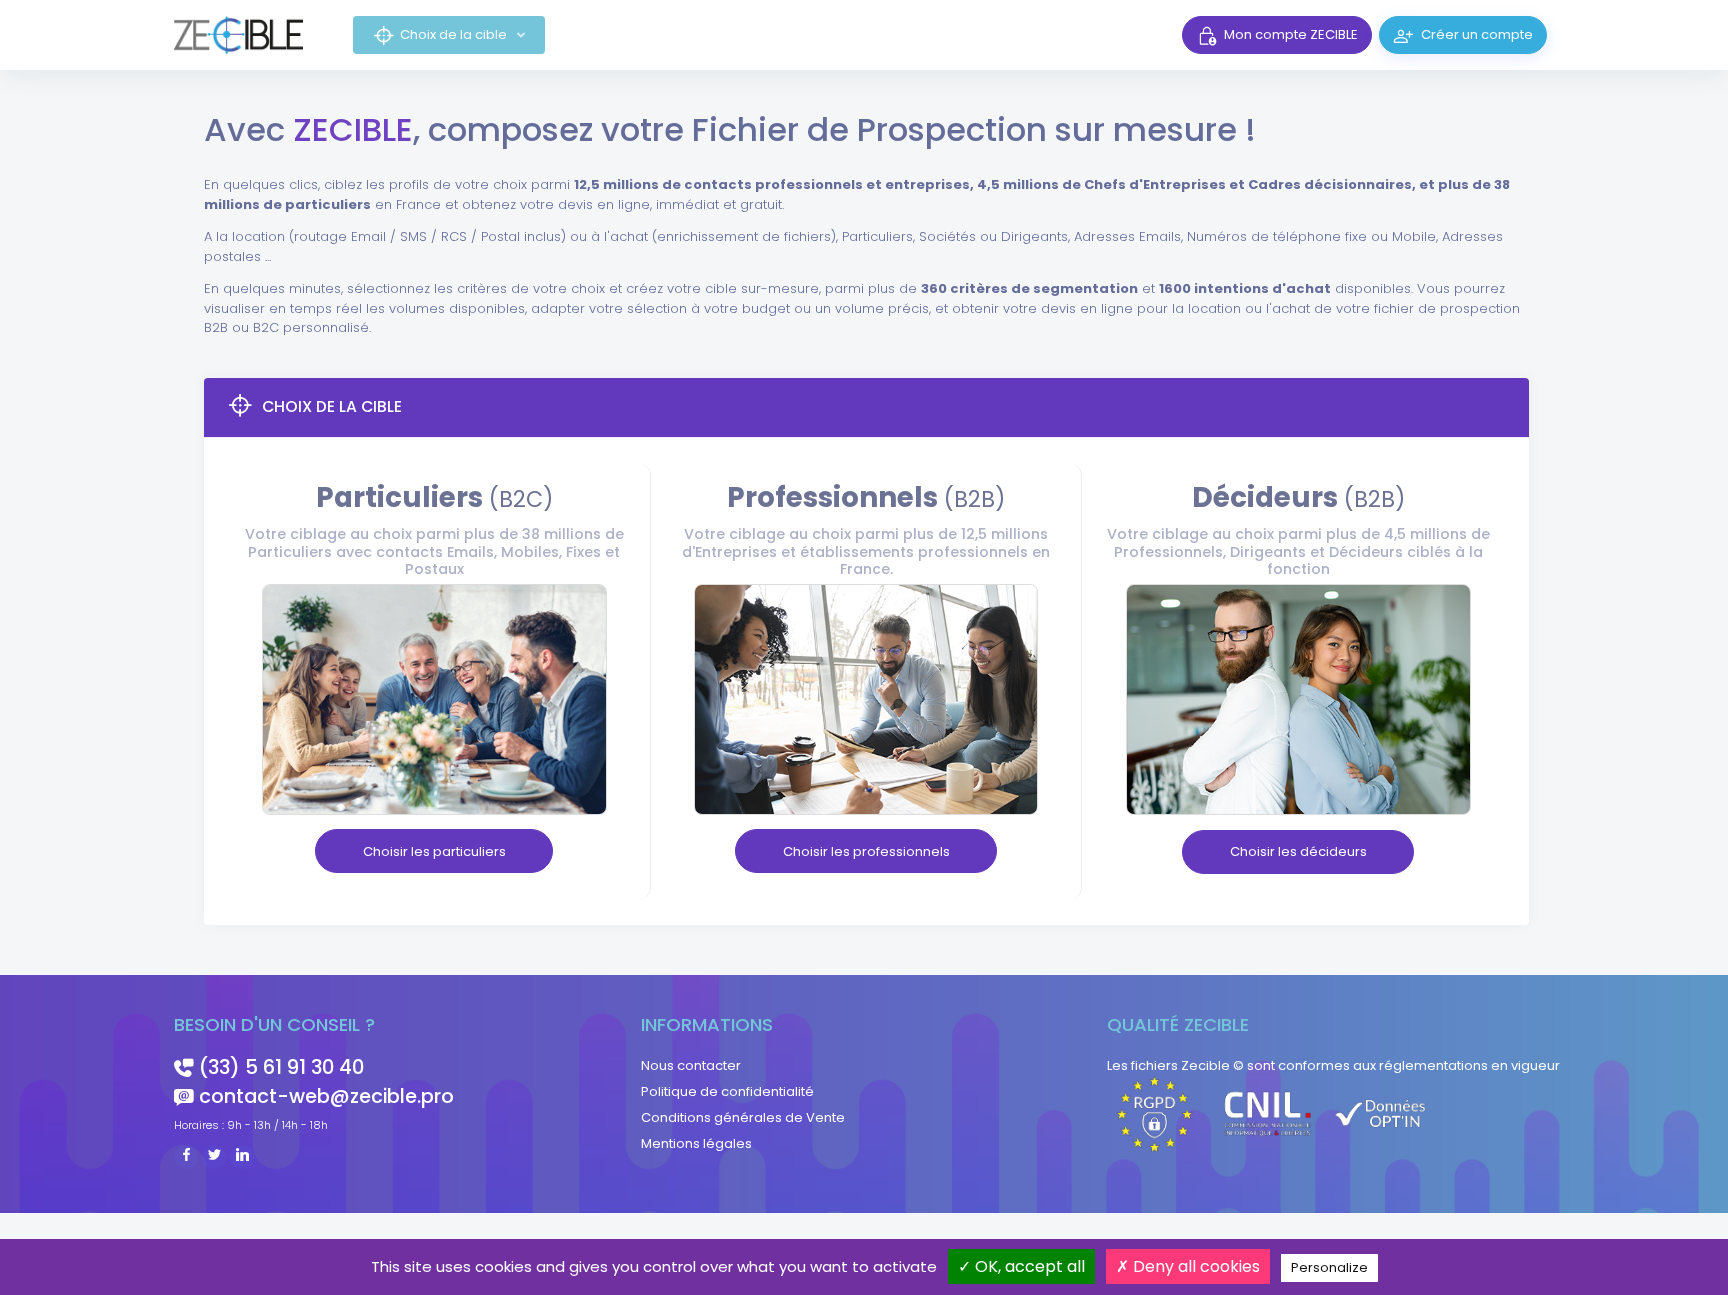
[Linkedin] (242, 1156)
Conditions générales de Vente (743, 1117)
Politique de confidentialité (727, 1091)
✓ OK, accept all (1021, 1266)
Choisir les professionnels (866, 851)
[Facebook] (186, 1156)
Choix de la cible (455, 34)
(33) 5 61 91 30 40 (281, 1067)
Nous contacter (691, 1065)
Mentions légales (696, 1143)
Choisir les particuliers (434, 851)
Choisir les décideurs (1298, 851)
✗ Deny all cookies (1188, 1266)
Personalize (1329, 1267)
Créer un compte (1477, 34)
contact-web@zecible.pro (326, 1096)
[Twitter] (214, 1156)
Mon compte (1291, 34)
